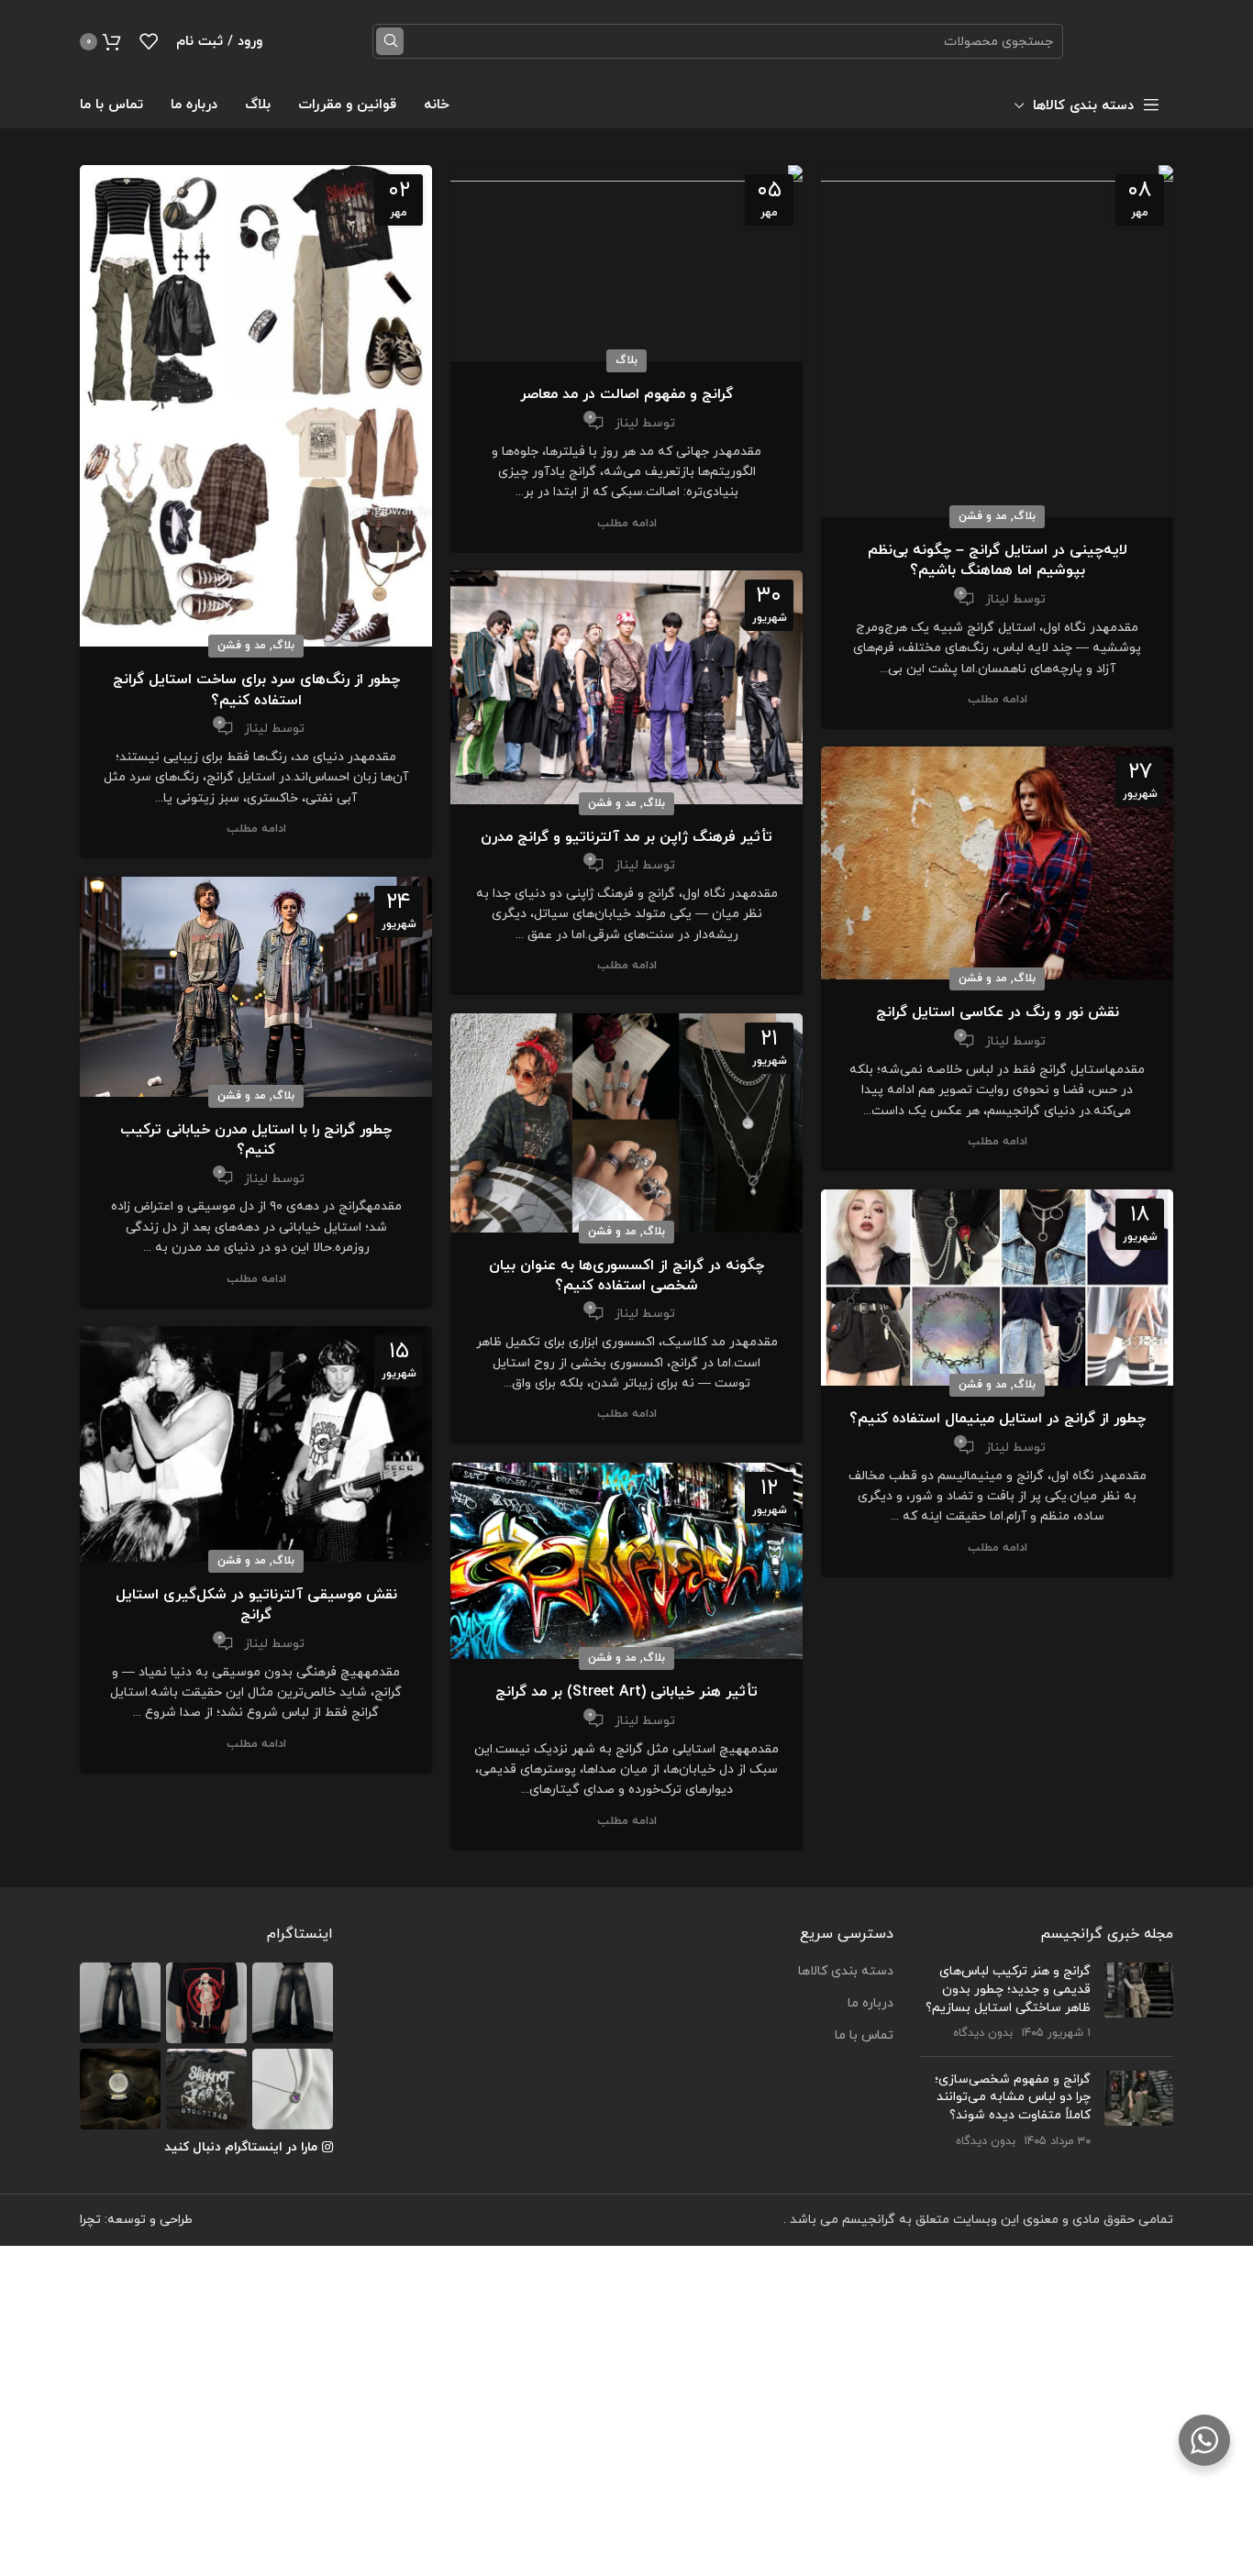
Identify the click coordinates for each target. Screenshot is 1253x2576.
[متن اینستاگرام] (293, 2003)
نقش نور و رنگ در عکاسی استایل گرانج (998, 1012)
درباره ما (870, 2003)
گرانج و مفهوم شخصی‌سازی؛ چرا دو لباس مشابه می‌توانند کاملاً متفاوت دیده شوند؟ (1013, 2097)
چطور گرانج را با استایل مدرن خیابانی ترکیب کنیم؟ (256, 1140)
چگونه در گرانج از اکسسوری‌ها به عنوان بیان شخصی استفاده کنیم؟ (626, 1276)
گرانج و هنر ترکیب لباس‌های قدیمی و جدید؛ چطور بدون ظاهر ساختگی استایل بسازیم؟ (1008, 1989)
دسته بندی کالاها (846, 1971)
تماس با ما (864, 2035)
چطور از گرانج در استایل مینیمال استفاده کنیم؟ (998, 1419)
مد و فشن (983, 516)
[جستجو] (390, 41)
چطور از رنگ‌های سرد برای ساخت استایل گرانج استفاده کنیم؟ (256, 690)
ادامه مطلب (998, 700)
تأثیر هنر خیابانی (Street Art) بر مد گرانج (626, 1692)
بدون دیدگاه (983, 2033)
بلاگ (1025, 516)
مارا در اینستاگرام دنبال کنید (241, 2147)
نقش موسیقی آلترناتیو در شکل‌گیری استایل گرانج (256, 1605)
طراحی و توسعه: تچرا (136, 2220)
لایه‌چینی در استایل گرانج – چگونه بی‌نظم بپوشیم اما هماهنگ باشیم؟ (998, 560)
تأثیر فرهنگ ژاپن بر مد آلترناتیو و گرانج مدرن (626, 837)
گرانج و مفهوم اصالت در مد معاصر (626, 394)
